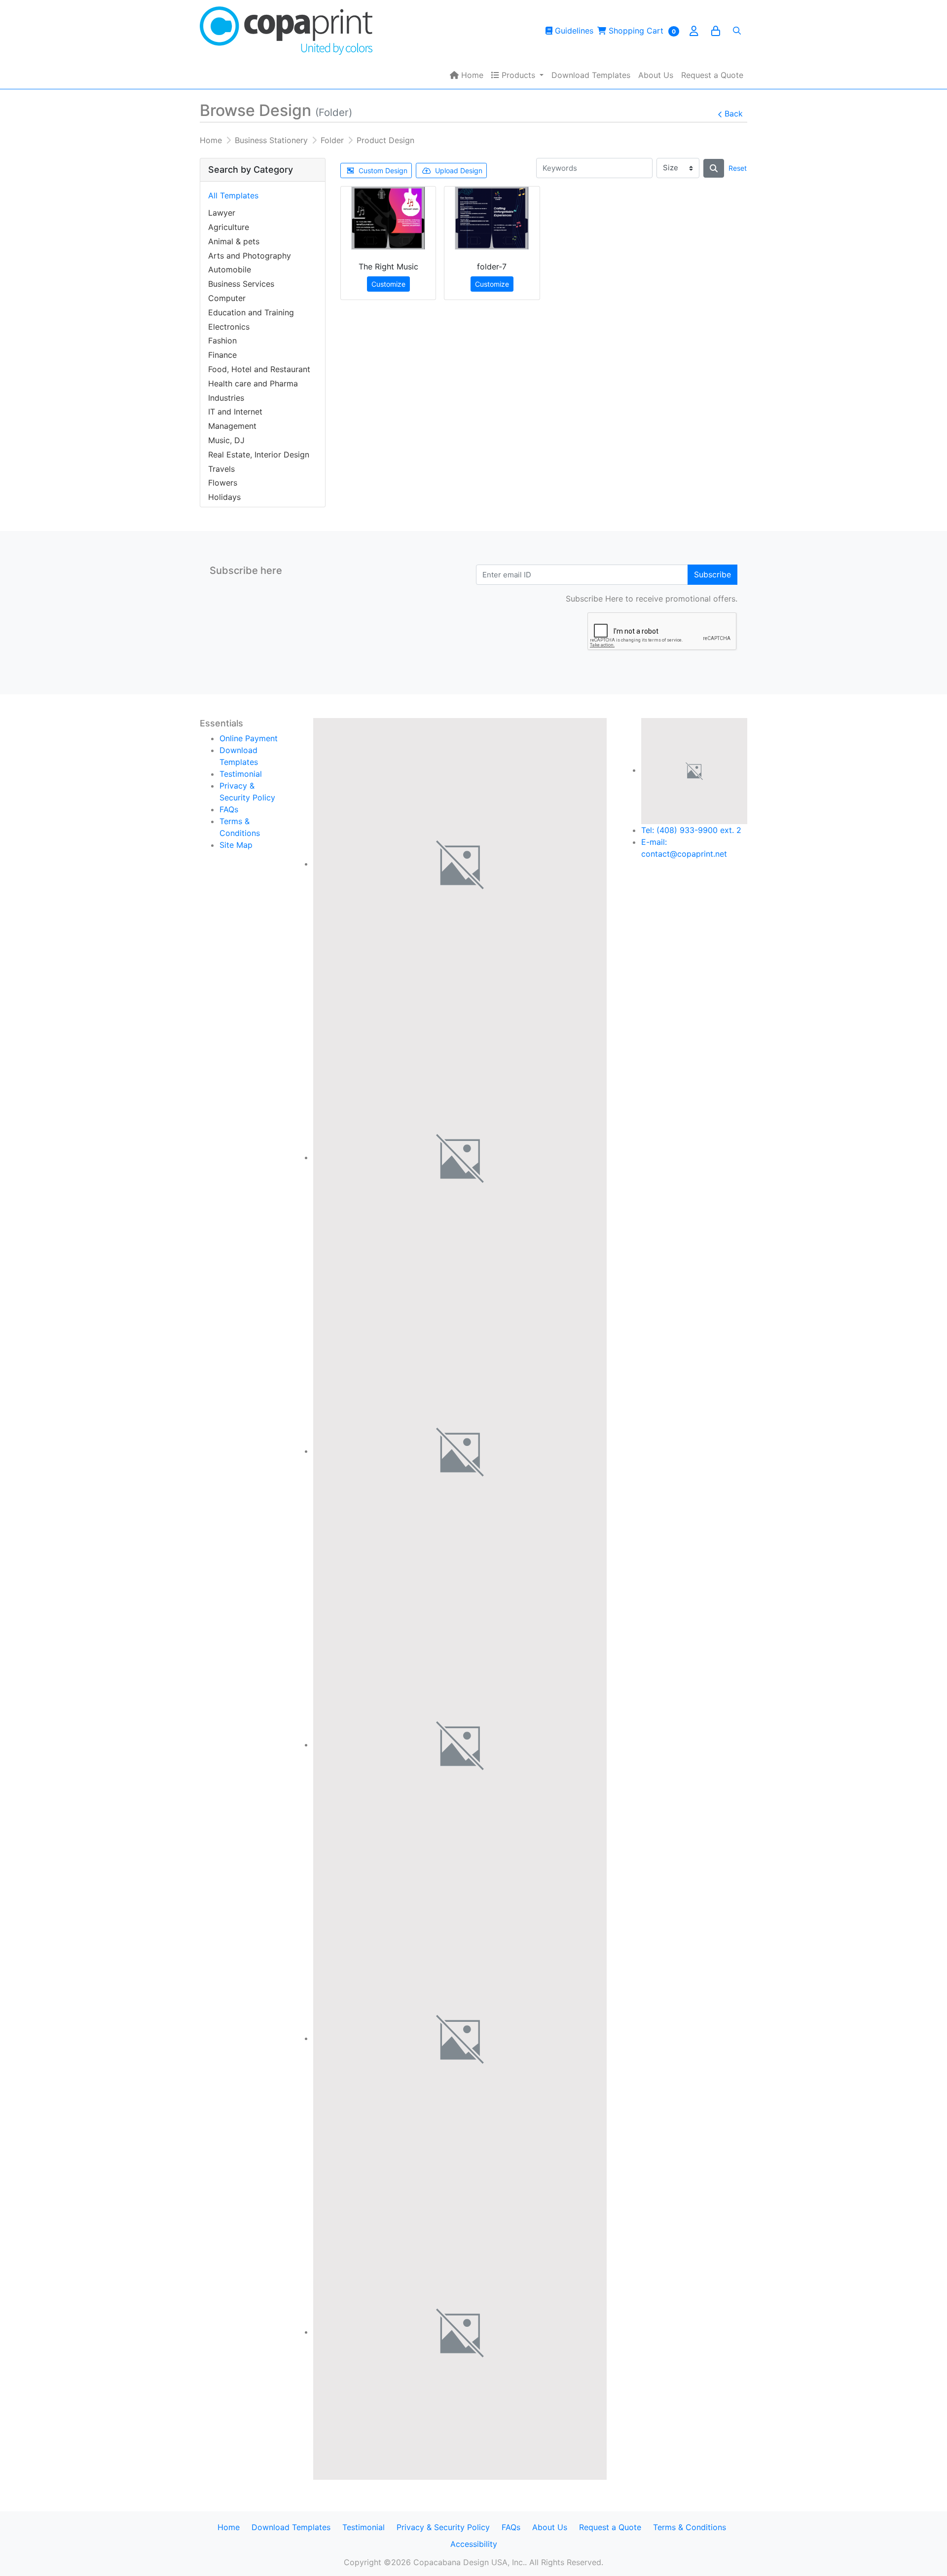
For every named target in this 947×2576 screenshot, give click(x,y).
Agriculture (229, 227)
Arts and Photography (250, 256)
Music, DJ (226, 440)
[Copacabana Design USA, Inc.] (286, 31)
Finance (222, 355)
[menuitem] (467, 75)
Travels (221, 469)
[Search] (737, 31)
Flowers (223, 483)
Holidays (224, 497)
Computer (227, 298)
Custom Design (383, 170)
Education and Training (251, 312)
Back (734, 114)
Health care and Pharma (253, 383)
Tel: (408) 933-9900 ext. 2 (691, 830)
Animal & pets (234, 241)
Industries (226, 398)
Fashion (222, 341)
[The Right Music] (388, 218)
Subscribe (712, 574)
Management (232, 426)
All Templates (233, 195)
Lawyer (222, 213)
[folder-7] (492, 218)
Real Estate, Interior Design (259, 455)
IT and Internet (235, 412)
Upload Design (459, 170)
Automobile (230, 269)
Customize (388, 284)
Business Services (241, 284)
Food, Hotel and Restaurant (259, 369)
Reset (738, 168)
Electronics (229, 327)
